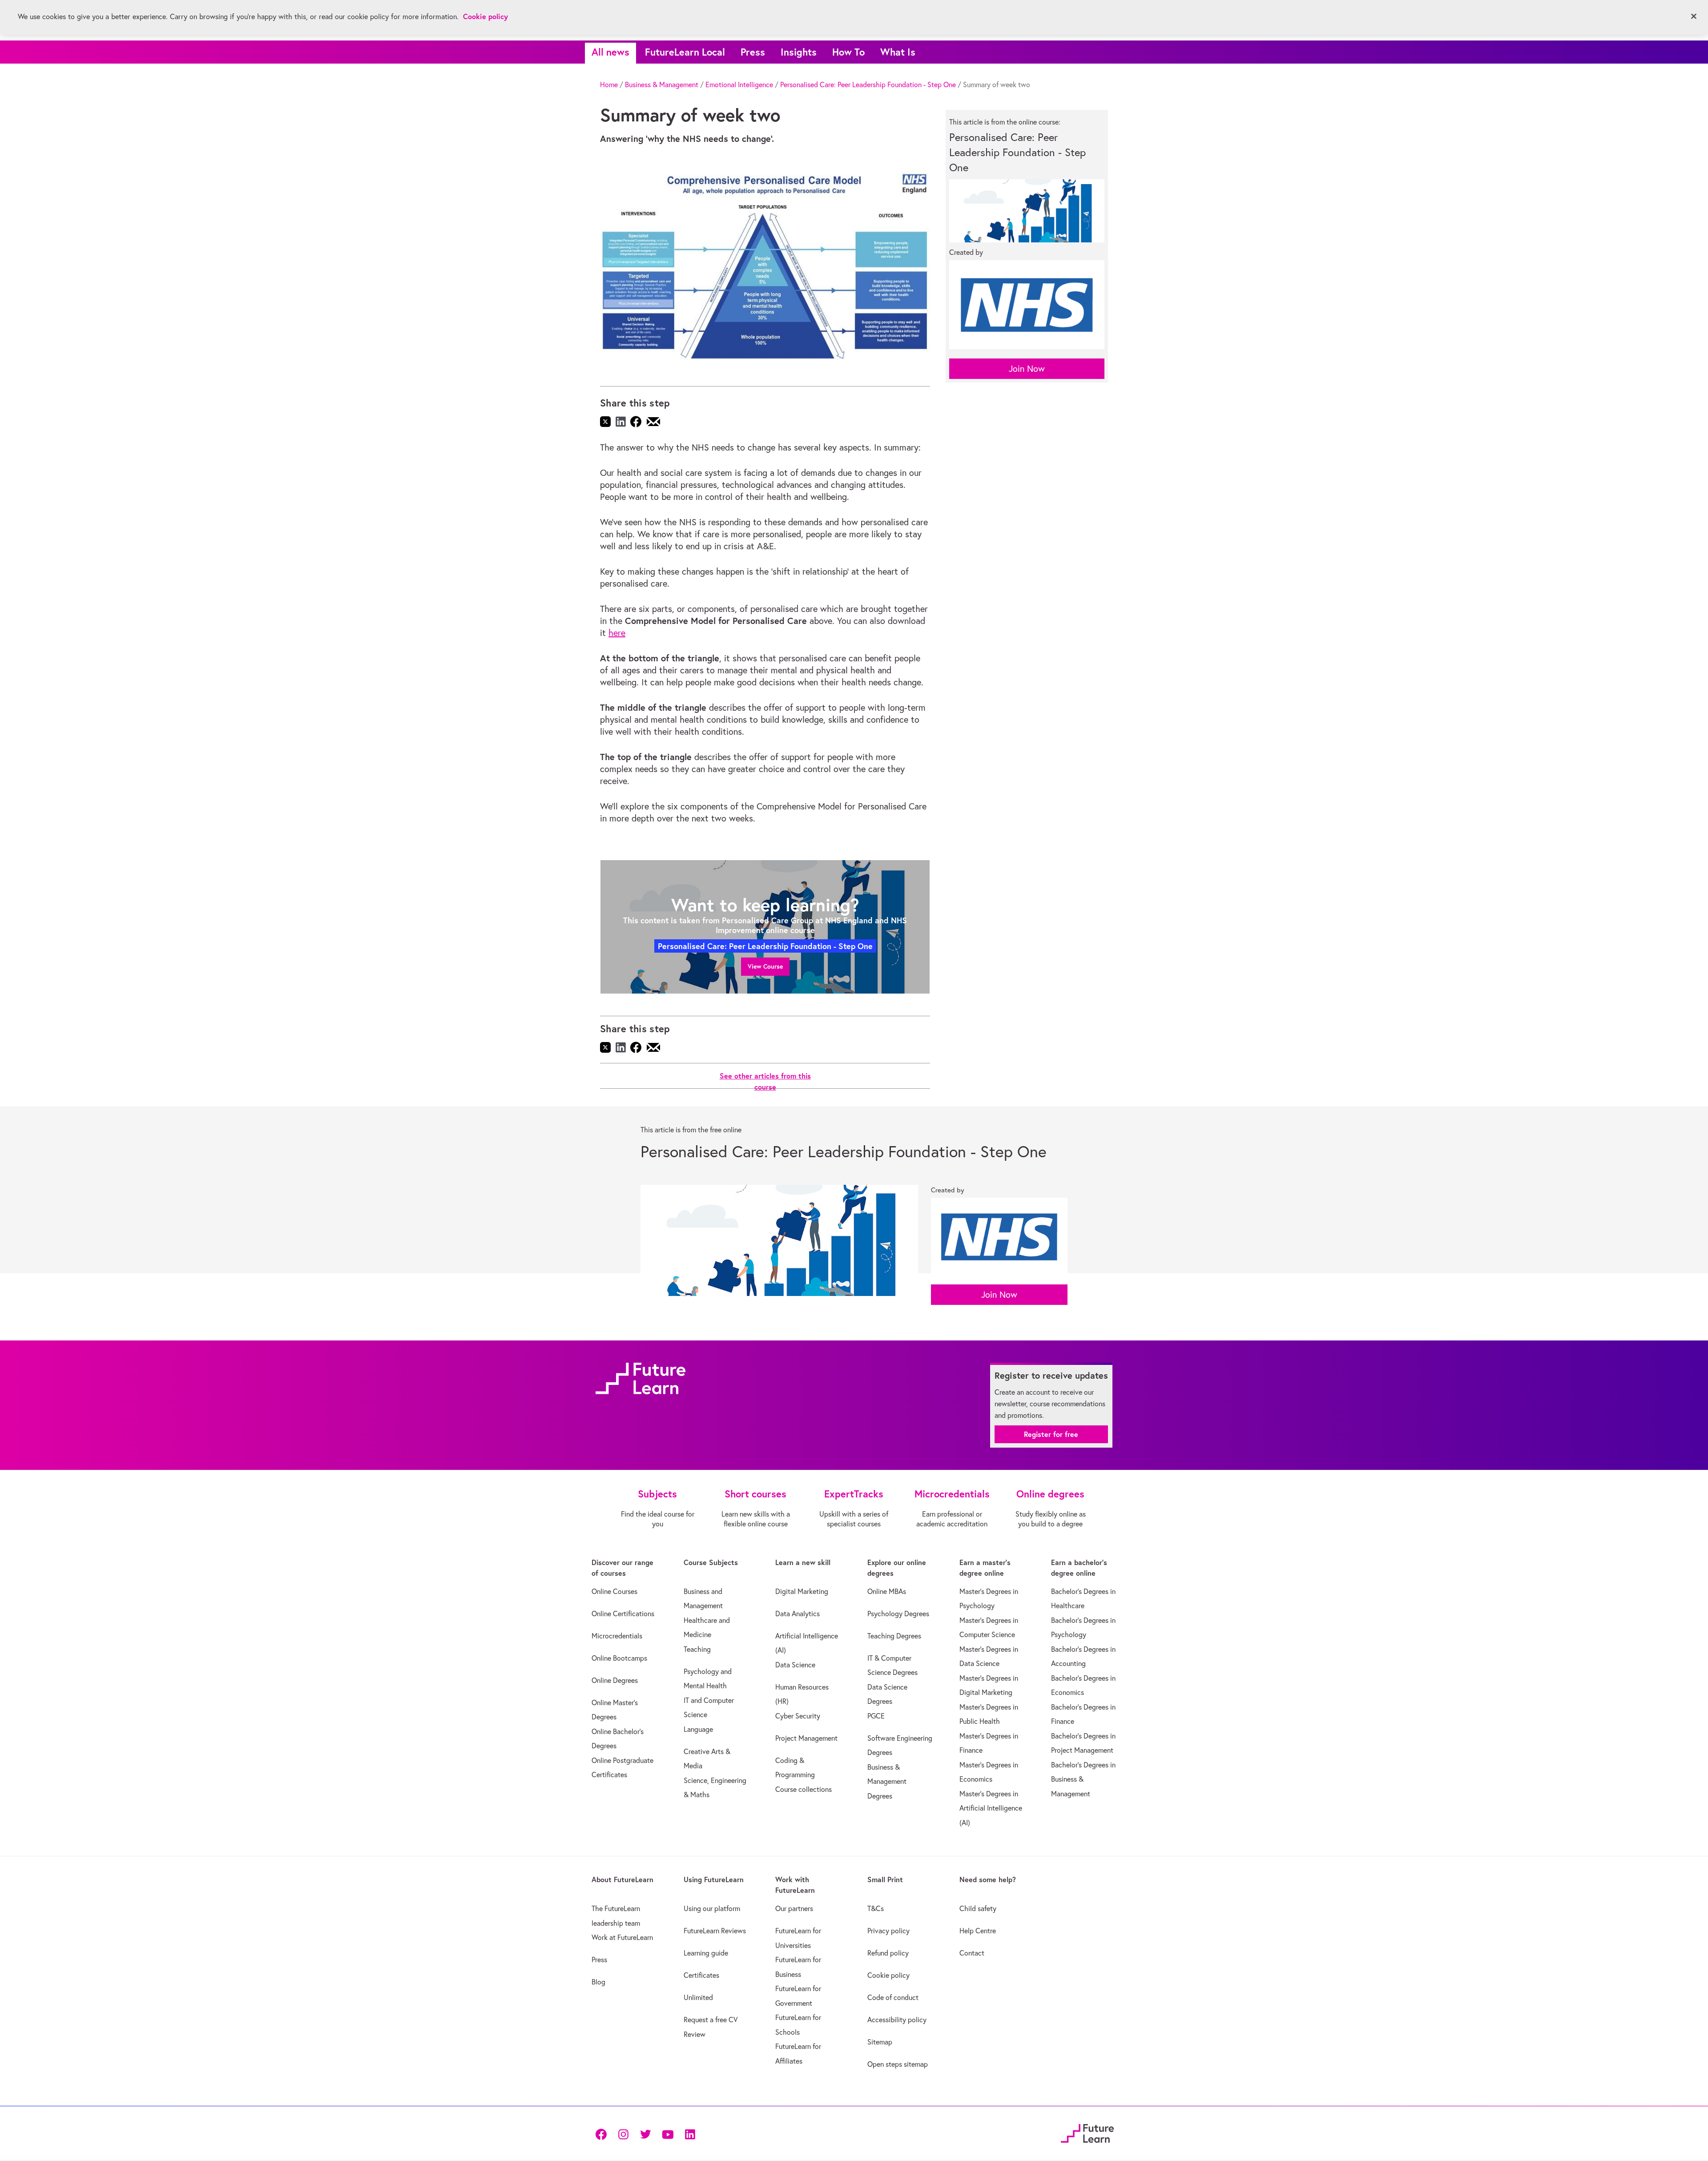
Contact (972, 1953)
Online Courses (614, 1591)
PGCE (876, 1716)
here (617, 633)
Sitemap (880, 2042)
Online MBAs (887, 1591)
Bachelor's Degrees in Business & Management (1083, 1779)
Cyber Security (798, 1716)
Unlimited (698, 1997)
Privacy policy (888, 1931)
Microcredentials (617, 1636)
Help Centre (978, 1931)
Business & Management (662, 85)
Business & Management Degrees (887, 1781)
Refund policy (888, 1953)
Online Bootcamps (619, 1658)
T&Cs (876, 1908)
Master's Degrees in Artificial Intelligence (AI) (991, 1808)
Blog (598, 1982)
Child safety (978, 1908)
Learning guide (706, 1953)
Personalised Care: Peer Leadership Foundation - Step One (868, 85)
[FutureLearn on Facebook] (603, 2134)
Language (698, 1729)
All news (610, 52)
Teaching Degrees (894, 1636)
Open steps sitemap (898, 2064)
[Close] (1694, 16)
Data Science (795, 1665)
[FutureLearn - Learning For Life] (1087, 2132)
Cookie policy (888, 1975)
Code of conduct (893, 1997)
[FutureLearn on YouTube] (668, 2134)
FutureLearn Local (685, 52)
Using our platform (712, 1908)
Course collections (804, 1789)
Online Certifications (623, 1614)
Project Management (806, 1738)
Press (753, 52)
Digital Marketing (802, 1591)
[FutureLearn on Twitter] (645, 2134)
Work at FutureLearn (622, 1937)
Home (609, 85)
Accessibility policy (897, 2020)
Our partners (794, 1908)
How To (848, 52)
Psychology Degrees (898, 1614)
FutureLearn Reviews (715, 1931)
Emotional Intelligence (739, 85)
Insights (799, 52)
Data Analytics (798, 1614)
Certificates (701, 1975)
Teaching (697, 1649)
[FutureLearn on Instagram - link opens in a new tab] (623, 2134)
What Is (898, 52)
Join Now (1027, 368)
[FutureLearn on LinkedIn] (690, 2134)
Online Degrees (615, 1680)
